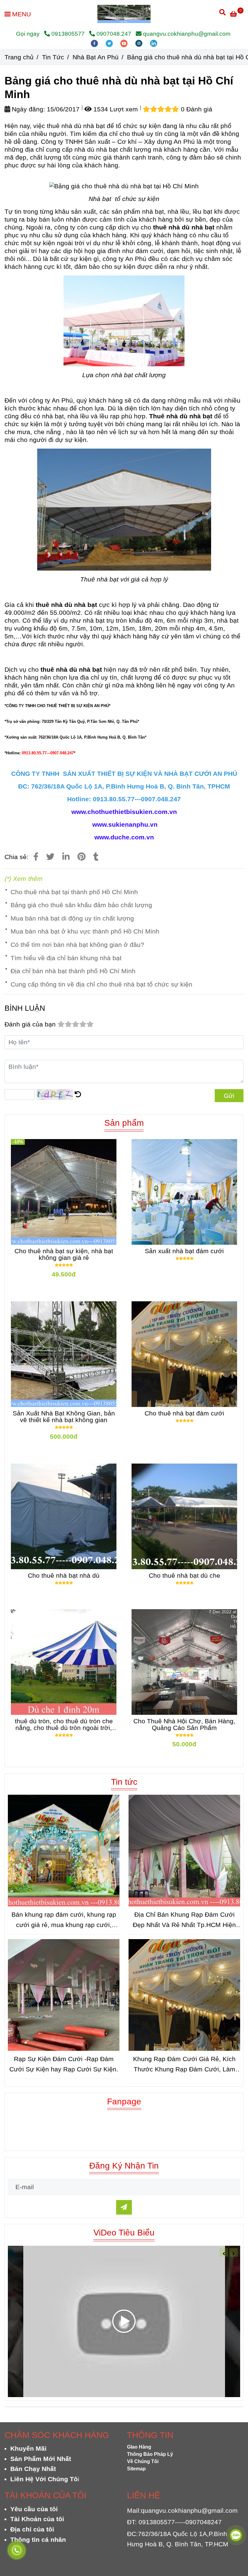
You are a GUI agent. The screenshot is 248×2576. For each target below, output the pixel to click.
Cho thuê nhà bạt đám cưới (184, 1413)
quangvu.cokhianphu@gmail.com (187, 34)
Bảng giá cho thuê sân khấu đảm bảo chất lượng (81, 905)
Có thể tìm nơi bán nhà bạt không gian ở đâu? (77, 945)
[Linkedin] (66, 857)
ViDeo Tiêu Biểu (124, 2232)
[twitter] (110, 43)
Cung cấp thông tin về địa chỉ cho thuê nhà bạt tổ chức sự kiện (101, 984)
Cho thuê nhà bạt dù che (184, 1576)
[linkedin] (154, 43)
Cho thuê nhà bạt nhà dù (64, 1576)
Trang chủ (19, 57)
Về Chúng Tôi (143, 2461)
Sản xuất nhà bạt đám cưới (184, 1251)
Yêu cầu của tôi (34, 2509)
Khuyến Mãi (28, 2448)
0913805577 (69, 34)
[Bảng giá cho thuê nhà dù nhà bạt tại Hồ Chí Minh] (124, 14)
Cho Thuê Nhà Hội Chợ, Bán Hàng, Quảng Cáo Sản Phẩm (184, 1724)
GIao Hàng (139, 2447)
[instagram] (140, 43)
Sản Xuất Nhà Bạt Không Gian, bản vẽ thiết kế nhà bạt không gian (64, 1417)
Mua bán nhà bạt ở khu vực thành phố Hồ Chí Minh (85, 931)
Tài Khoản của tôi (37, 2519)
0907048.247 (114, 34)
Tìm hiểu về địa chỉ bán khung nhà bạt (66, 958)
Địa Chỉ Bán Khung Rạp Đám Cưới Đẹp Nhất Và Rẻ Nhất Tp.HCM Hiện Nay (184, 1920)
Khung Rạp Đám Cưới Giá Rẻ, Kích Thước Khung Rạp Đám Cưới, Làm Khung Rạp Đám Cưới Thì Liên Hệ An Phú (184, 2065)
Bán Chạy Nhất (33, 2469)
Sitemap (136, 2469)
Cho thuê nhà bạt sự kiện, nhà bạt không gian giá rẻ (64, 1254)
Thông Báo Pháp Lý (150, 2454)
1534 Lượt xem (115, 109)
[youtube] (125, 43)
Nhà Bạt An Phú (96, 57)
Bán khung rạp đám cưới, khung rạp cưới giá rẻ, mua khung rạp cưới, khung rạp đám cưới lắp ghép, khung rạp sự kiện (64, 1920)
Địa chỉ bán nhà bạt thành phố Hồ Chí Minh (73, 971)
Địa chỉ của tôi (32, 2529)
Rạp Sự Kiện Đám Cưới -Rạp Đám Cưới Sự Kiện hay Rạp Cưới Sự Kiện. (64, 2064)
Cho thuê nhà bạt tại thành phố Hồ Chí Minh (74, 892)
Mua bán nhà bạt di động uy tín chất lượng (72, 918)
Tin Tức (53, 57)
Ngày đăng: (28, 109)
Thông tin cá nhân (38, 2540)
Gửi (229, 1096)
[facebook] (95, 43)
